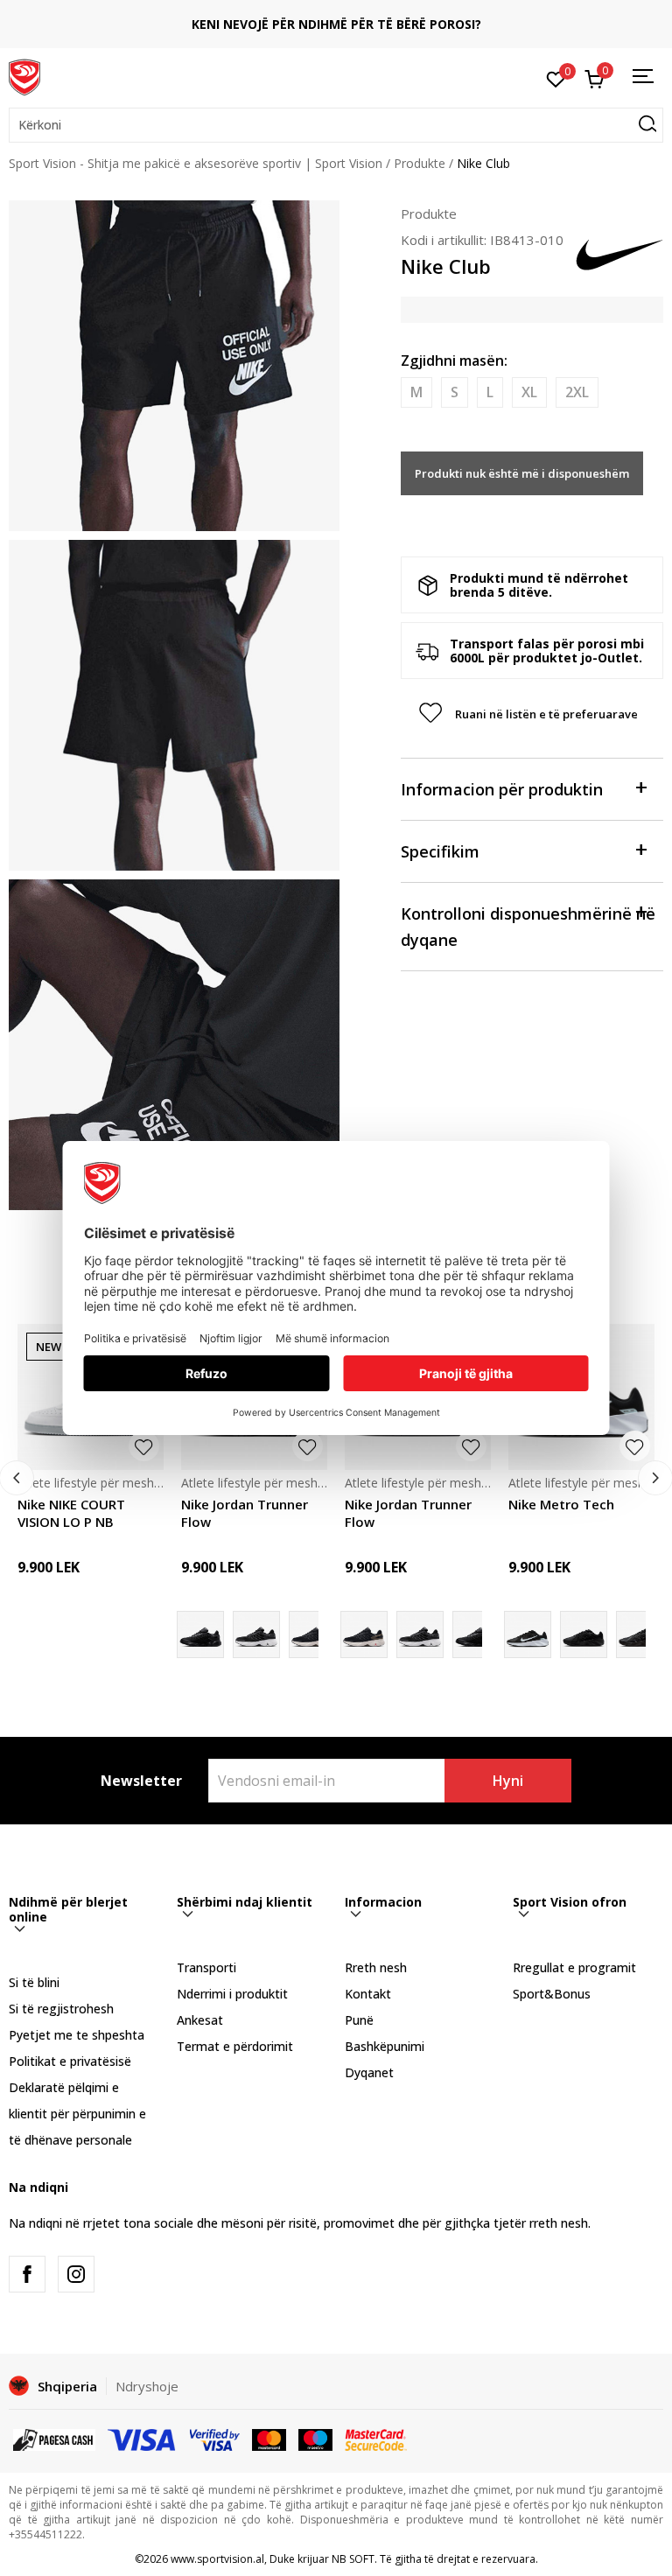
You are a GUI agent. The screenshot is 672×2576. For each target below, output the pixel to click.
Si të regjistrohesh (61, 2009)
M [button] (416, 392)
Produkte (420, 163)
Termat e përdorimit (235, 2046)
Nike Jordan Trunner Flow (245, 1513)
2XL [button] (577, 392)
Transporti (206, 1967)
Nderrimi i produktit (232, 1994)
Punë (359, 2020)
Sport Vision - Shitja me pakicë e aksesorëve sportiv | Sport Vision (196, 163)
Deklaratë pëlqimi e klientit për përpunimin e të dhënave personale (77, 2114)
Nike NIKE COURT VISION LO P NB (71, 1513)
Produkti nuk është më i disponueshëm (522, 473)
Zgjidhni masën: (454, 360)
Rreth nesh (376, 1967)
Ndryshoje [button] (147, 2386)
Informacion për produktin (502, 789)
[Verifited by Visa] (215, 2439)
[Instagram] (76, 2274)
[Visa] (143, 2439)
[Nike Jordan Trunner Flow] (312, 1634)
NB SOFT (353, 2559)
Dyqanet (369, 2072)
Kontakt (368, 1994)
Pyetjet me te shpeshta (77, 2035)
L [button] (490, 392)
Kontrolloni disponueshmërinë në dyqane (528, 927)
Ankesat (200, 2020)
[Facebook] (27, 2274)
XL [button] (529, 392)
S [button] (455, 392)
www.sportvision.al (217, 2559)
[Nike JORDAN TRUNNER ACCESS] (256, 1634)
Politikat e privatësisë (70, 2061)
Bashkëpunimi (385, 2046)
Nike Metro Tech (561, 1504)
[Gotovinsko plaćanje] (54, 2439)
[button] (336, 125)
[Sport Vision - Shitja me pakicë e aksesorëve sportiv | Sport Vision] (24, 76)
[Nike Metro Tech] (584, 1634)
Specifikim (440, 851)
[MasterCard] (269, 2439)
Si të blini (34, 1982)
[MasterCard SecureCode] (375, 2439)
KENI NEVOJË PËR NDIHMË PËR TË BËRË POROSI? (336, 24)
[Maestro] (315, 2439)
